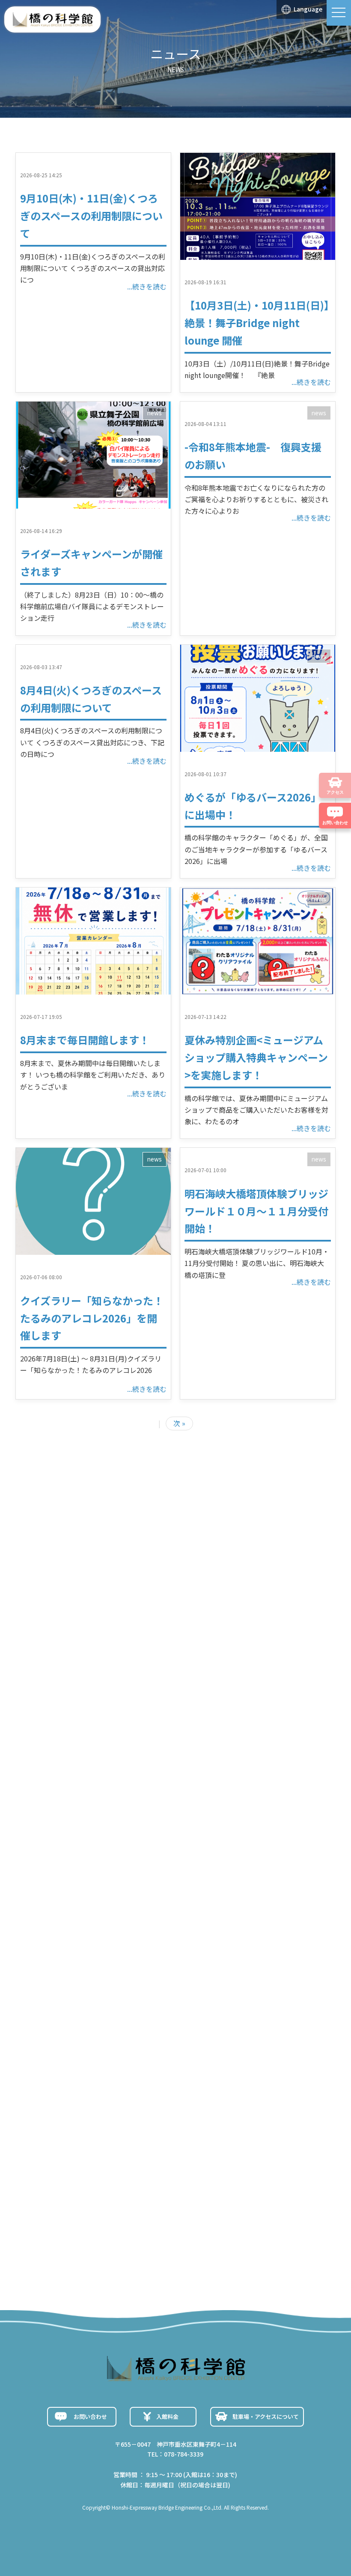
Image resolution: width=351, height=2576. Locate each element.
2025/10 (80, 2029)
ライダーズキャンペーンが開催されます (130, 1709)
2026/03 (80, 1927)
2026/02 (80, 1947)
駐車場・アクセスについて (266, 2417)
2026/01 (80, 1968)
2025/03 (80, 2174)
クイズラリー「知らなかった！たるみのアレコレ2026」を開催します (92, 1318)
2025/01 (80, 2195)
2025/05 (80, 2132)
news (155, 413)
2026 (80, 1797)
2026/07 (80, 1844)
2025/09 (80, 2050)
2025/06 (80, 2112)
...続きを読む (147, 286)
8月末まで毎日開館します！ (85, 1040)
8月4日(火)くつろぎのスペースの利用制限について (147, 1770)
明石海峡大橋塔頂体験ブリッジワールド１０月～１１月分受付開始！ (256, 1211)
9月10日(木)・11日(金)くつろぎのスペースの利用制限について (91, 216)
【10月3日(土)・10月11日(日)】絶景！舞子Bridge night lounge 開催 (257, 323)
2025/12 (80, 1988)
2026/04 (80, 1906)
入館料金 (167, 2417)
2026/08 (80, 1823)
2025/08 (80, 2071)
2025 (134, 1797)
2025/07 (80, 2091)
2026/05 (80, 1885)
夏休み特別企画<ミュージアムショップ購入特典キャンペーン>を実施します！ (256, 1057)
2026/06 (80, 1864)
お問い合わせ (90, 2417)
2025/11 (80, 2009)
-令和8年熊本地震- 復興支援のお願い (128, 1739)
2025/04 (80, 2153)
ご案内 (74, 2244)
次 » (179, 1423)
